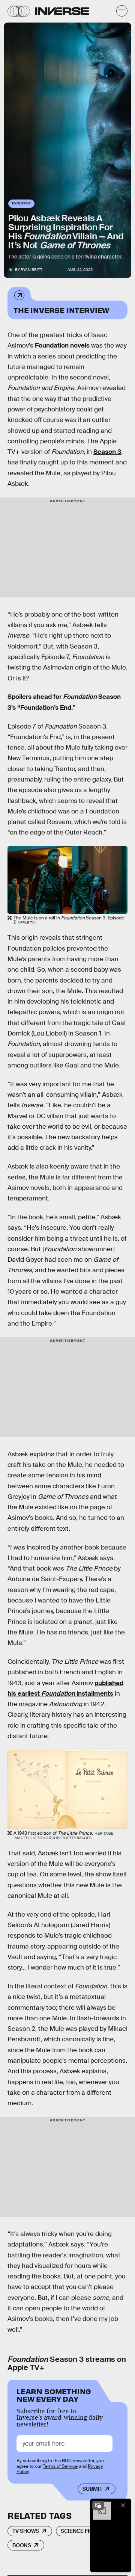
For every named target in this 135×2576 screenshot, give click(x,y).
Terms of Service (60, 2466)
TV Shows (26, 2531)
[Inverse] (62, 11)
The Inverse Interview (61, 310)
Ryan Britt (31, 270)
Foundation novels (62, 345)
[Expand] (98, 2505)
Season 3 (107, 452)
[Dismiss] (123, 2505)
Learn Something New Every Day (54, 2394)
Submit (92, 2489)
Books (22, 2545)
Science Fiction (83, 2531)
